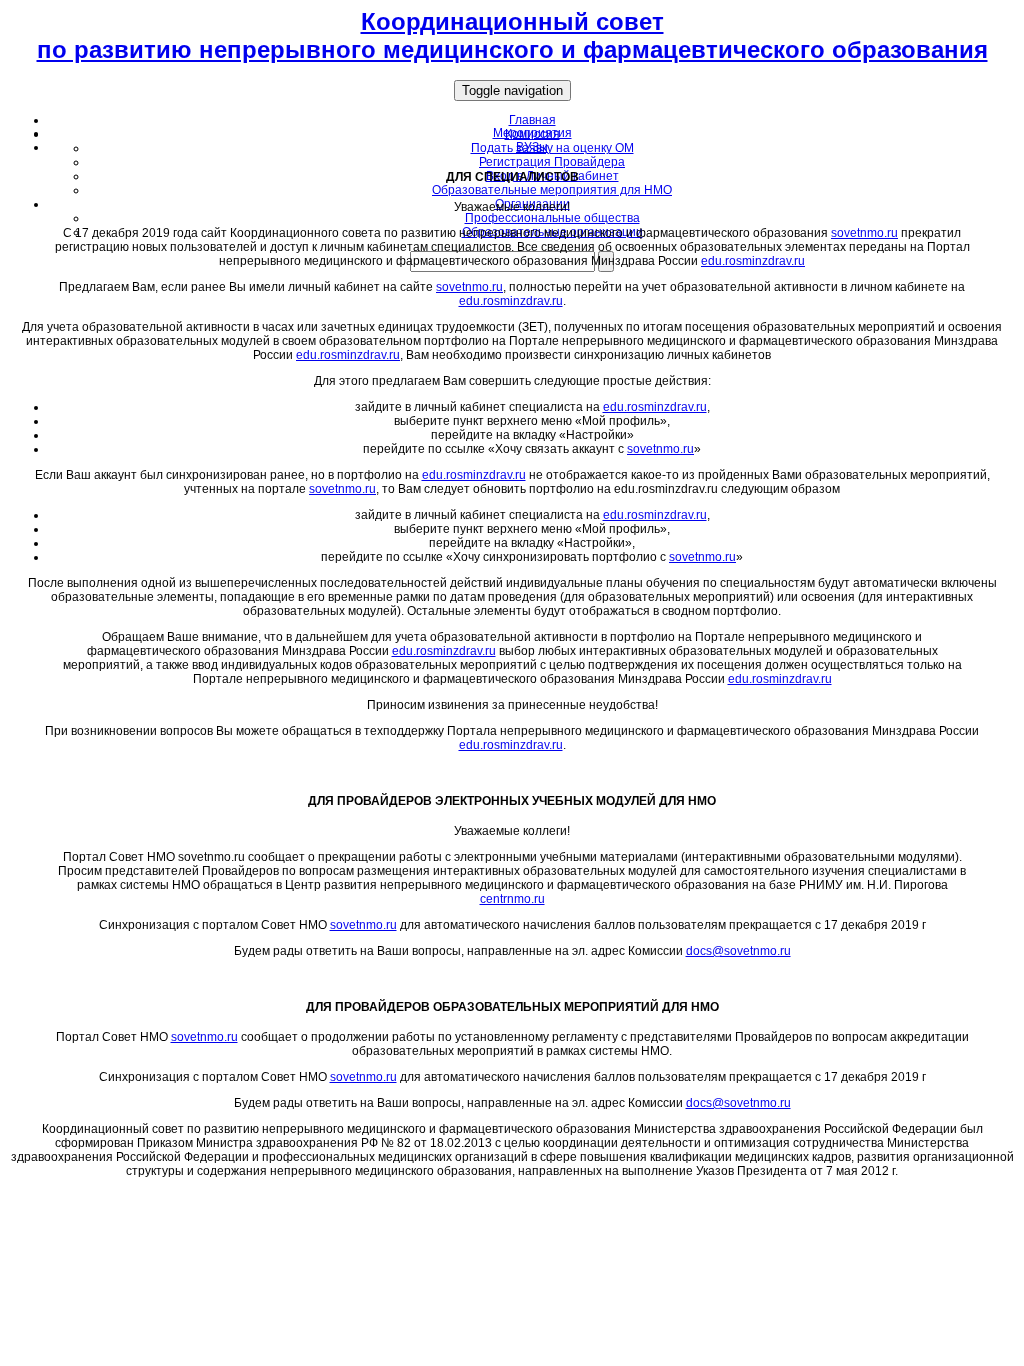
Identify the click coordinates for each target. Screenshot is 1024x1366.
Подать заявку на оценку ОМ (552, 148)
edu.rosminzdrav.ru (753, 261)
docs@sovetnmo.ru (738, 951)
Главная (532, 120)
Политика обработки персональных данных (512, 1195)
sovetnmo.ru (864, 233)
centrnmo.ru (512, 899)
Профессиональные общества (552, 218)
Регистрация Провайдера (552, 162)
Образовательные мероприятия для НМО (552, 190)
